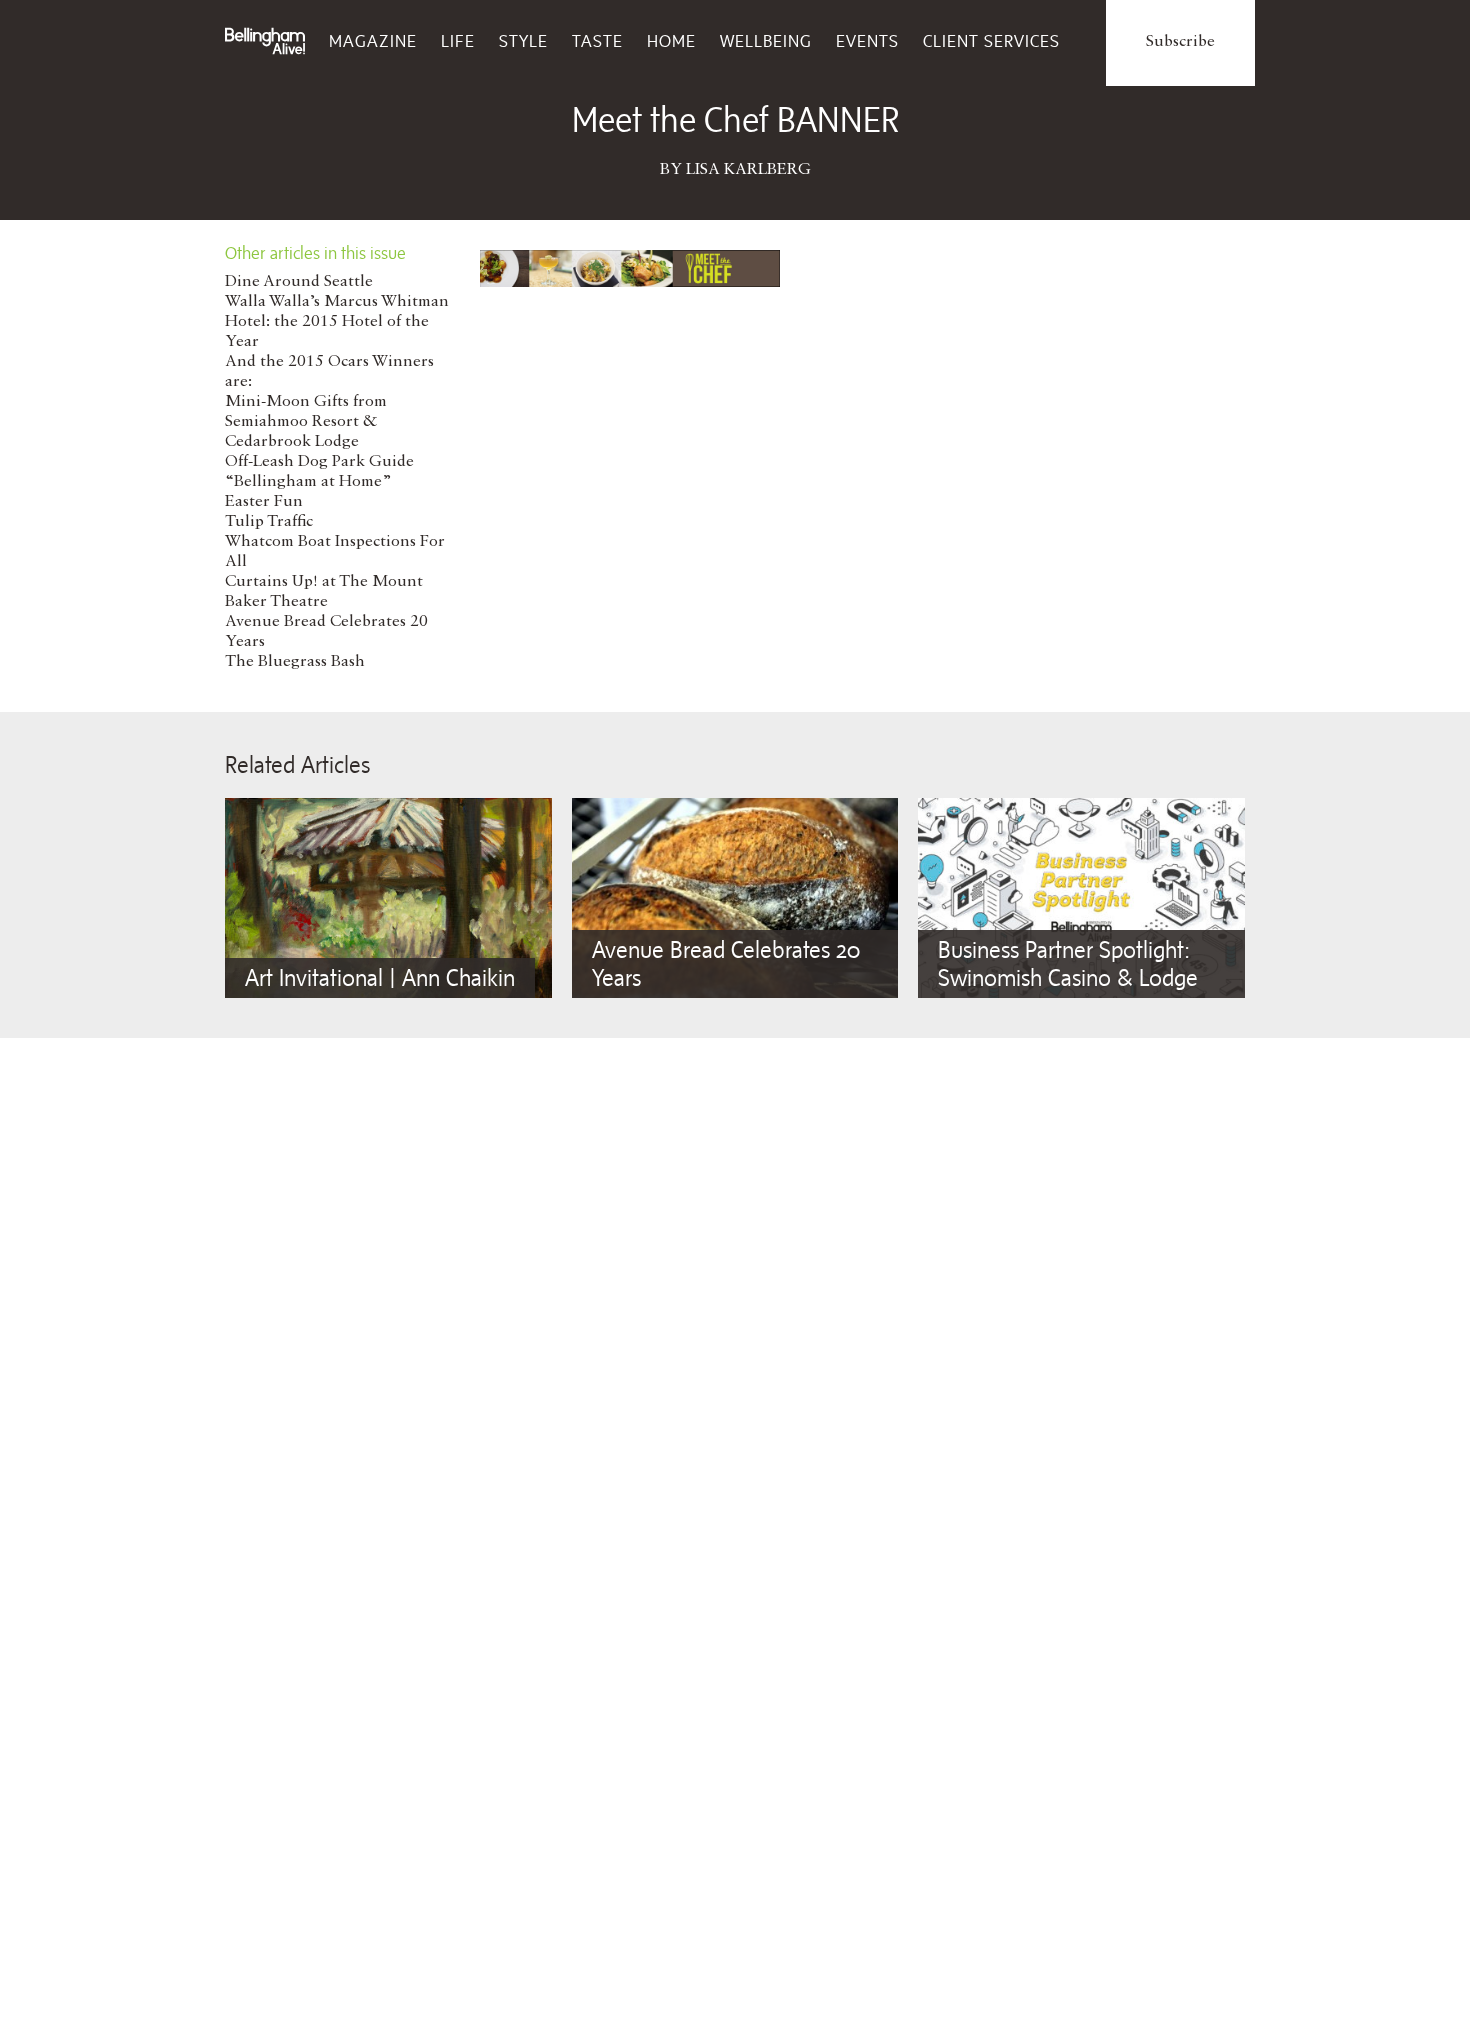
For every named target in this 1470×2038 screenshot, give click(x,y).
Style (523, 41)
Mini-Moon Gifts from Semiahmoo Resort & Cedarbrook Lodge (306, 422)
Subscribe (1180, 42)
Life (458, 41)
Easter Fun (264, 502)
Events (867, 41)
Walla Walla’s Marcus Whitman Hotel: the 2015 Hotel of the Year (337, 322)
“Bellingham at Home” (308, 482)
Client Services (991, 41)
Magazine (373, 41)
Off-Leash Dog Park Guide (319, 462)
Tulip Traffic (269, 522)
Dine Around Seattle (299, 282)
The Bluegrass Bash (295, 662)
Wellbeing (766, 41)
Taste (597, 41)
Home (671, 41)
